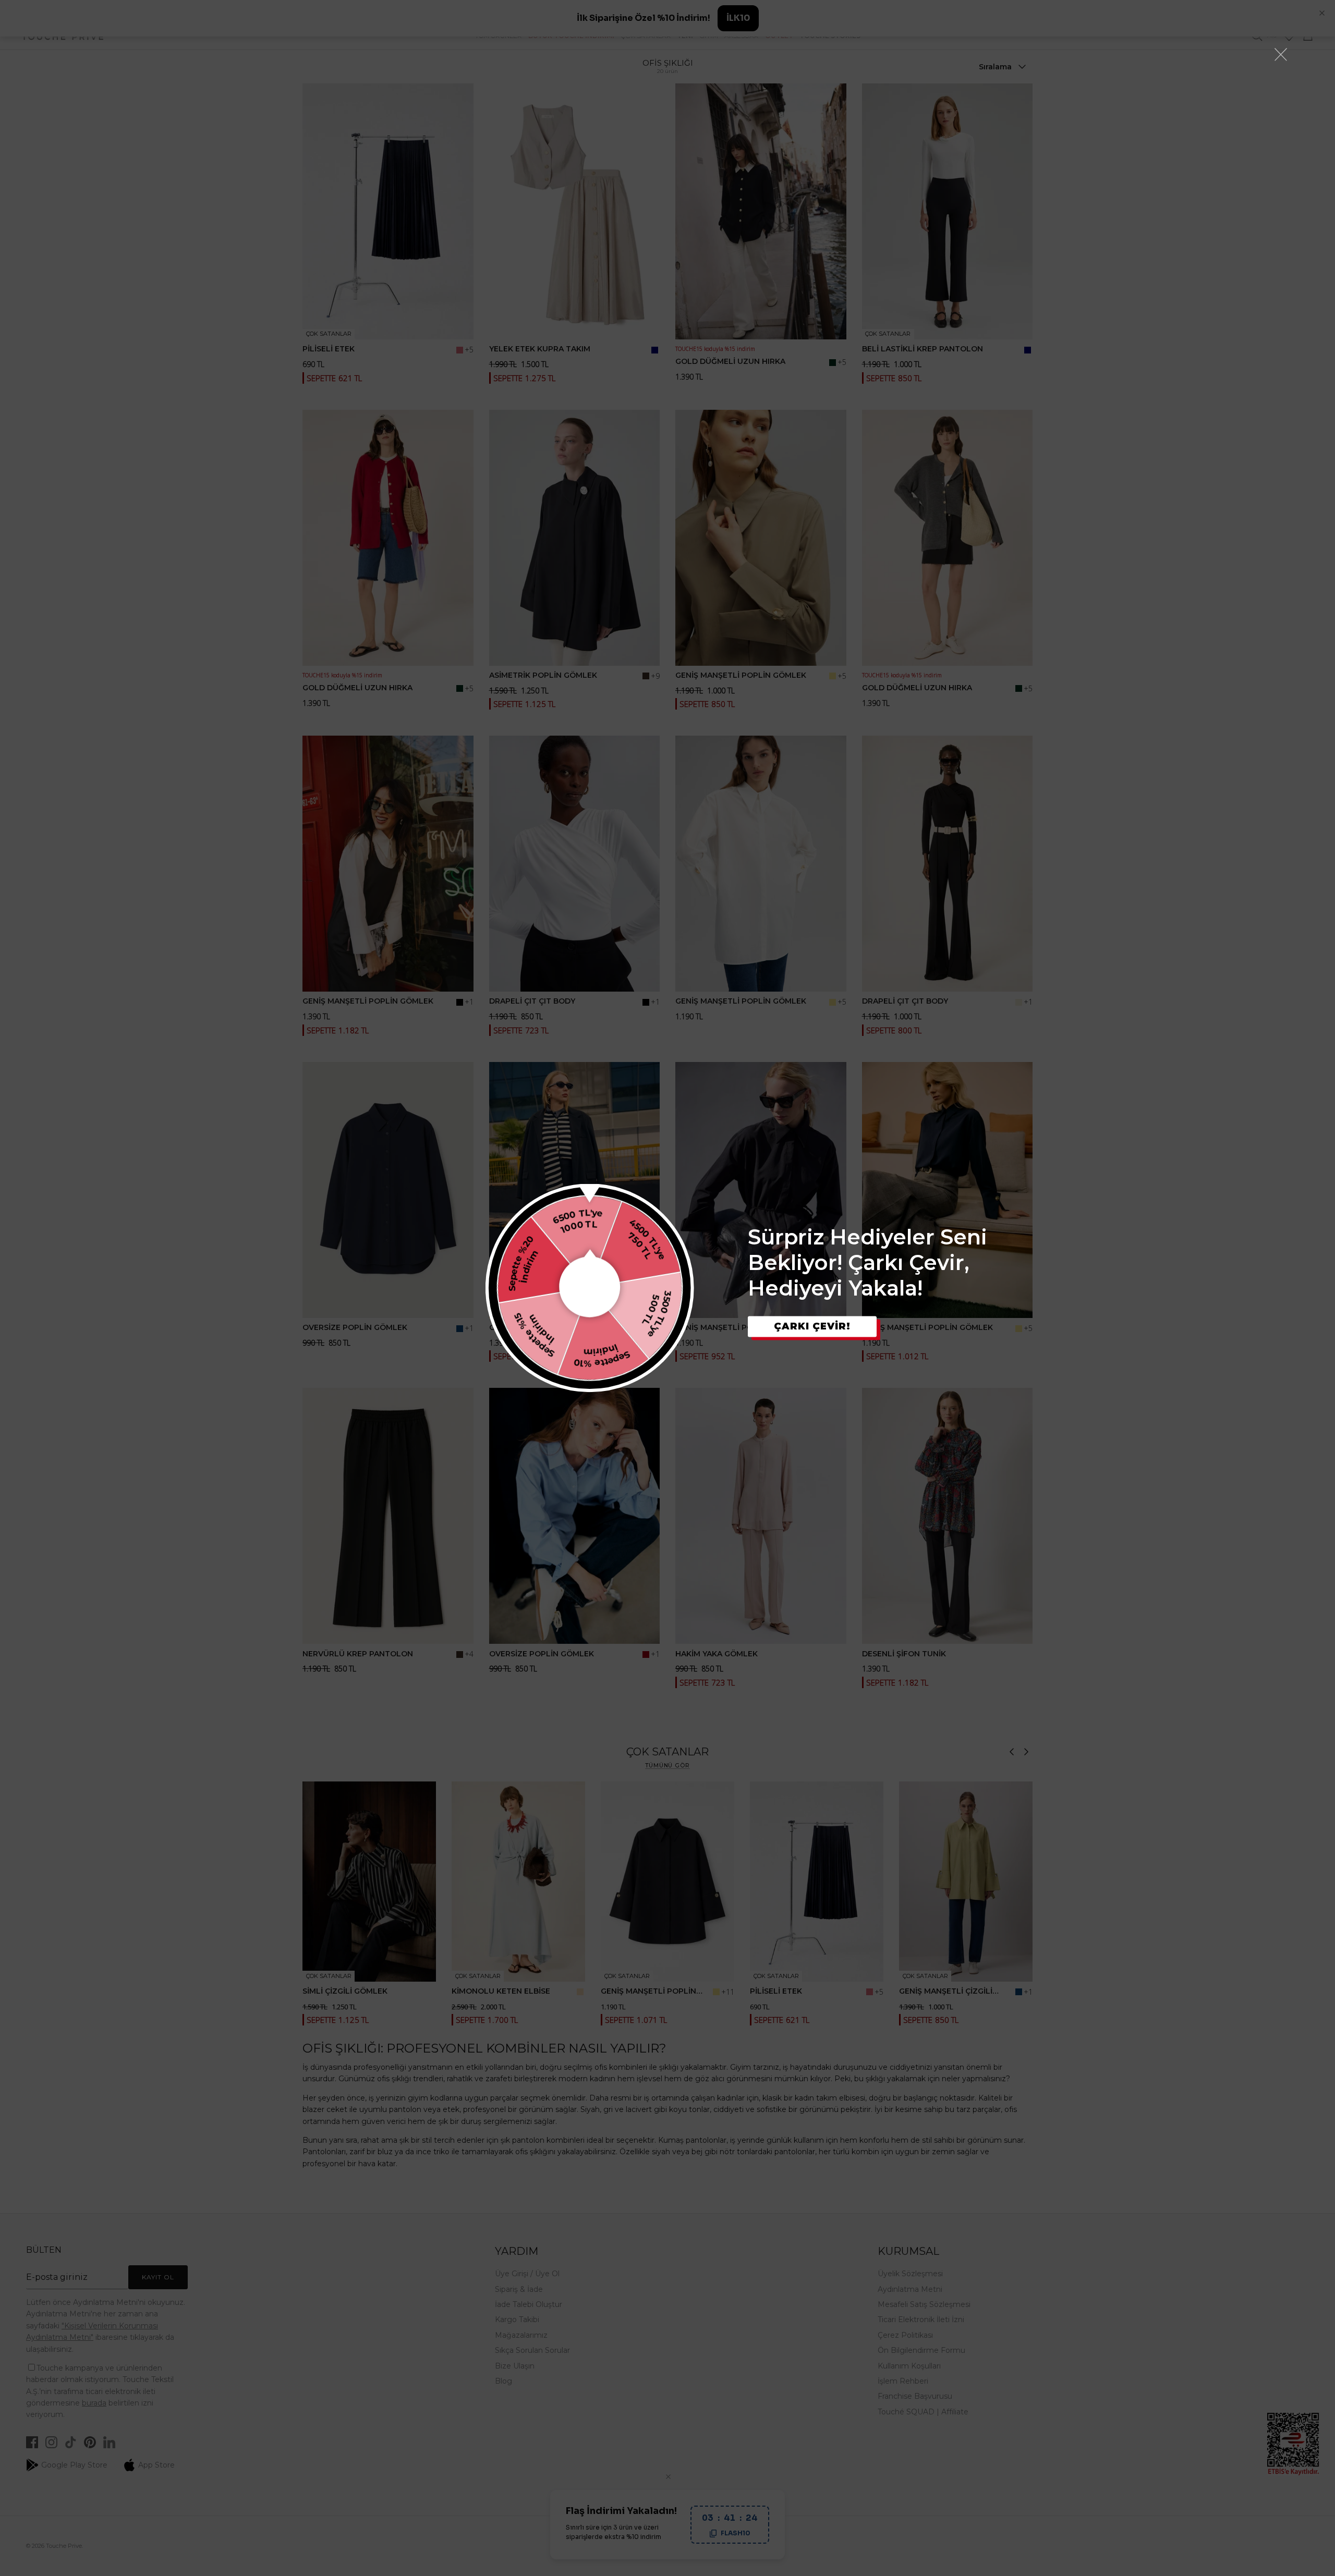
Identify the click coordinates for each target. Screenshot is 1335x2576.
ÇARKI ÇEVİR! (812, 1326)
